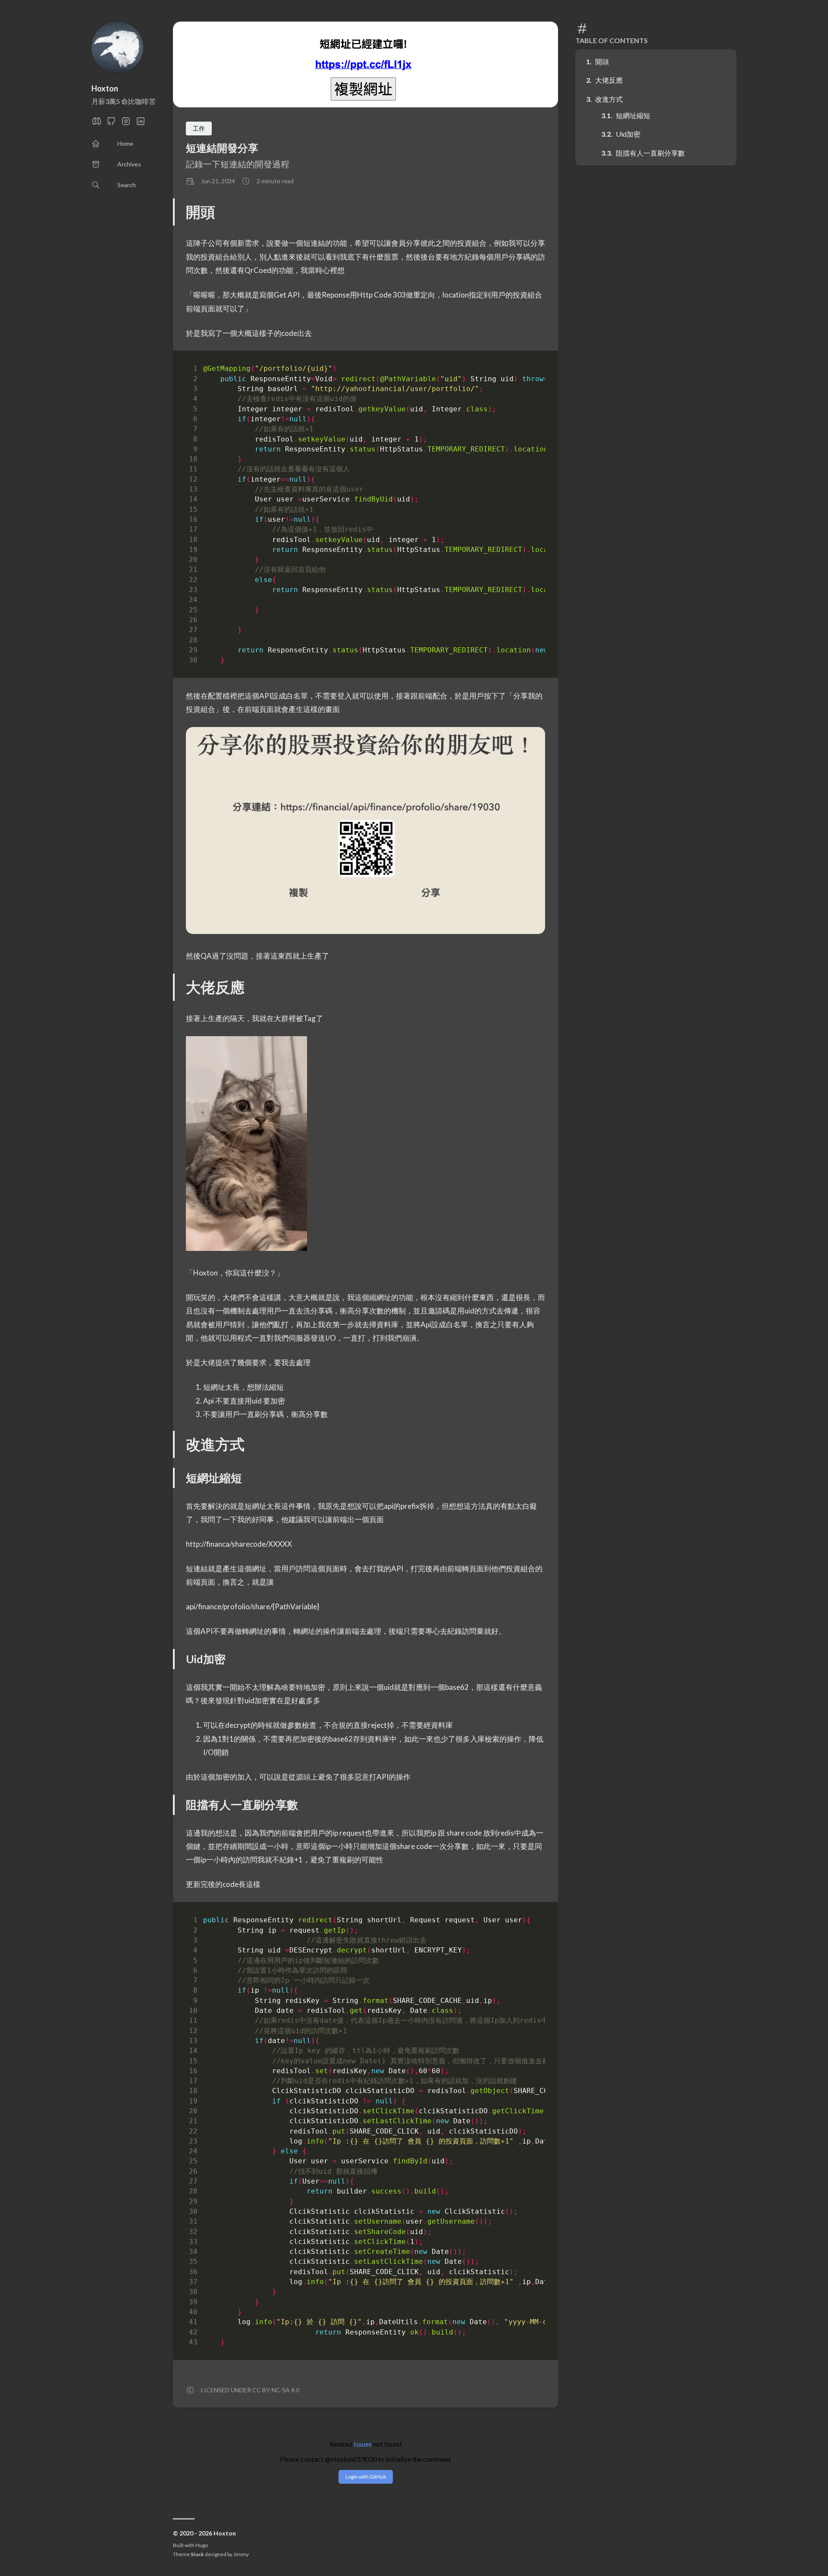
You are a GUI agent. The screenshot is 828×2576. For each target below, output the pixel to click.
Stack (197, 2554)
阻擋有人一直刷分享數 (650, 153)
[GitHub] (111, 124)
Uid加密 (628, 134)
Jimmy (241, 2554)
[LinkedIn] (141, 124)
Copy (531, 370)
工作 (199, 128)
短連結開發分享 (222, 148)
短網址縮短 (633, 115)
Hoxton (105, 88)
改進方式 (609, 99)
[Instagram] (126, 124)
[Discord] (97, 124)
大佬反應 (609, 80)
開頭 (602, 61)
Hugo (202, 2545)
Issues (363, 2444)
